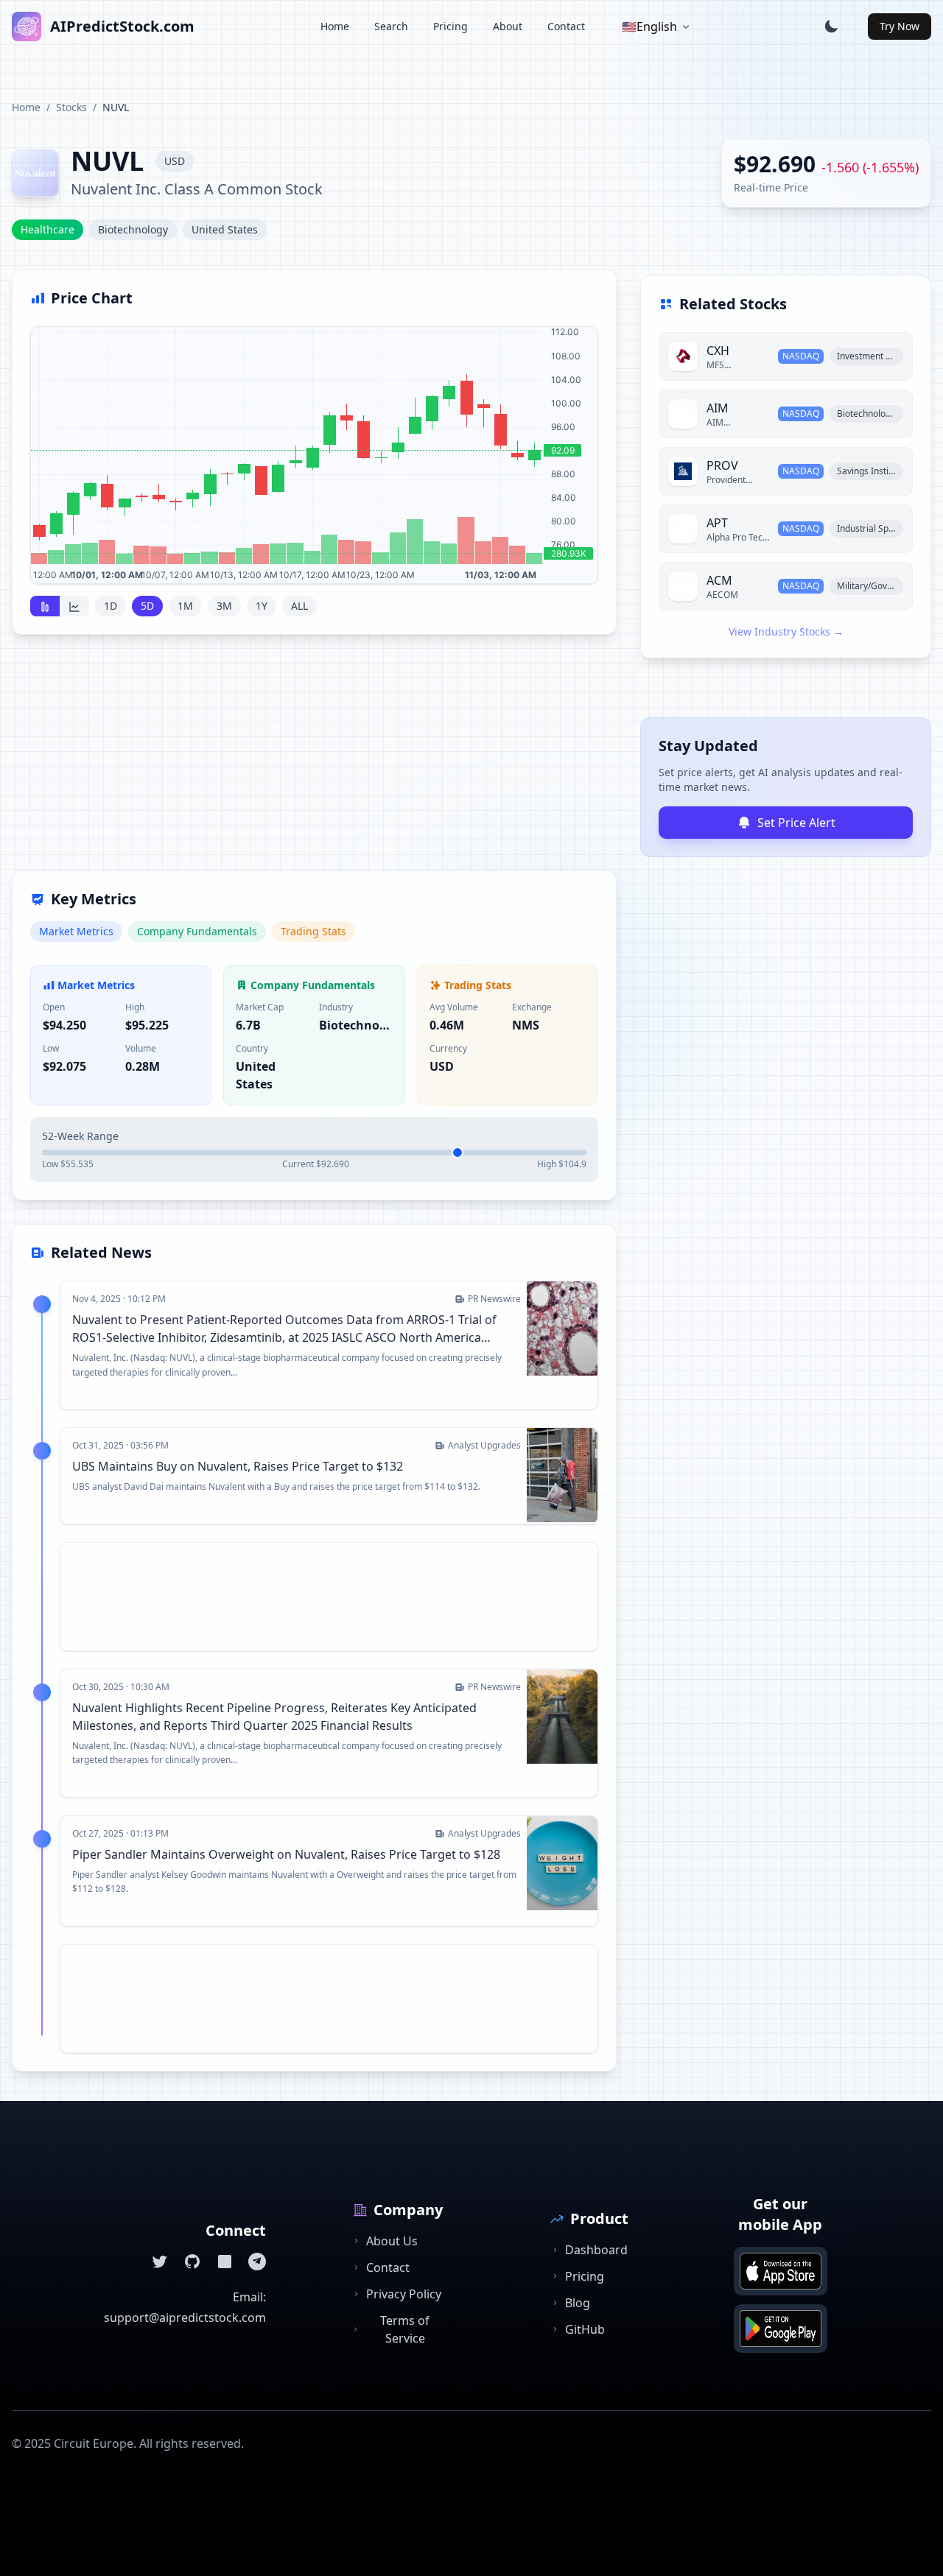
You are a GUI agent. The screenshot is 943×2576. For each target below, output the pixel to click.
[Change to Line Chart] (74, 606)
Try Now (900, 26)
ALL (299, 606)
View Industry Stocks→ (786, 631)
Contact (566, 26)
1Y (262, 606)
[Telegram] (257, 2262)
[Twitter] (160, 2262)
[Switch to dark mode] (831, 27)
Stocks (71, 107)
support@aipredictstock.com (185, 2318)
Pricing (451, 26)
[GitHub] (192, 2262)
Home (335, 26)
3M (224, 606)
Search (391, 26)
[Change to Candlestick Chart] (45, 606)
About (508, 26)
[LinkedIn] (225, 2262)
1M (185, 606)
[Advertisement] (314, 761)
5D (147, 606)
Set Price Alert (796, 823)
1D (111, 606)
